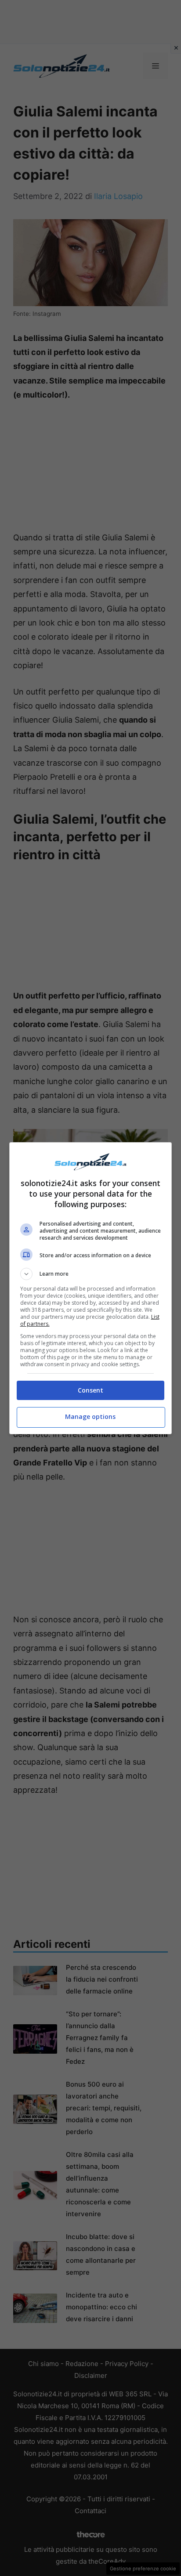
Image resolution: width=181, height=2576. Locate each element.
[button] (91, 1274)
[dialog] (91, 1288)
